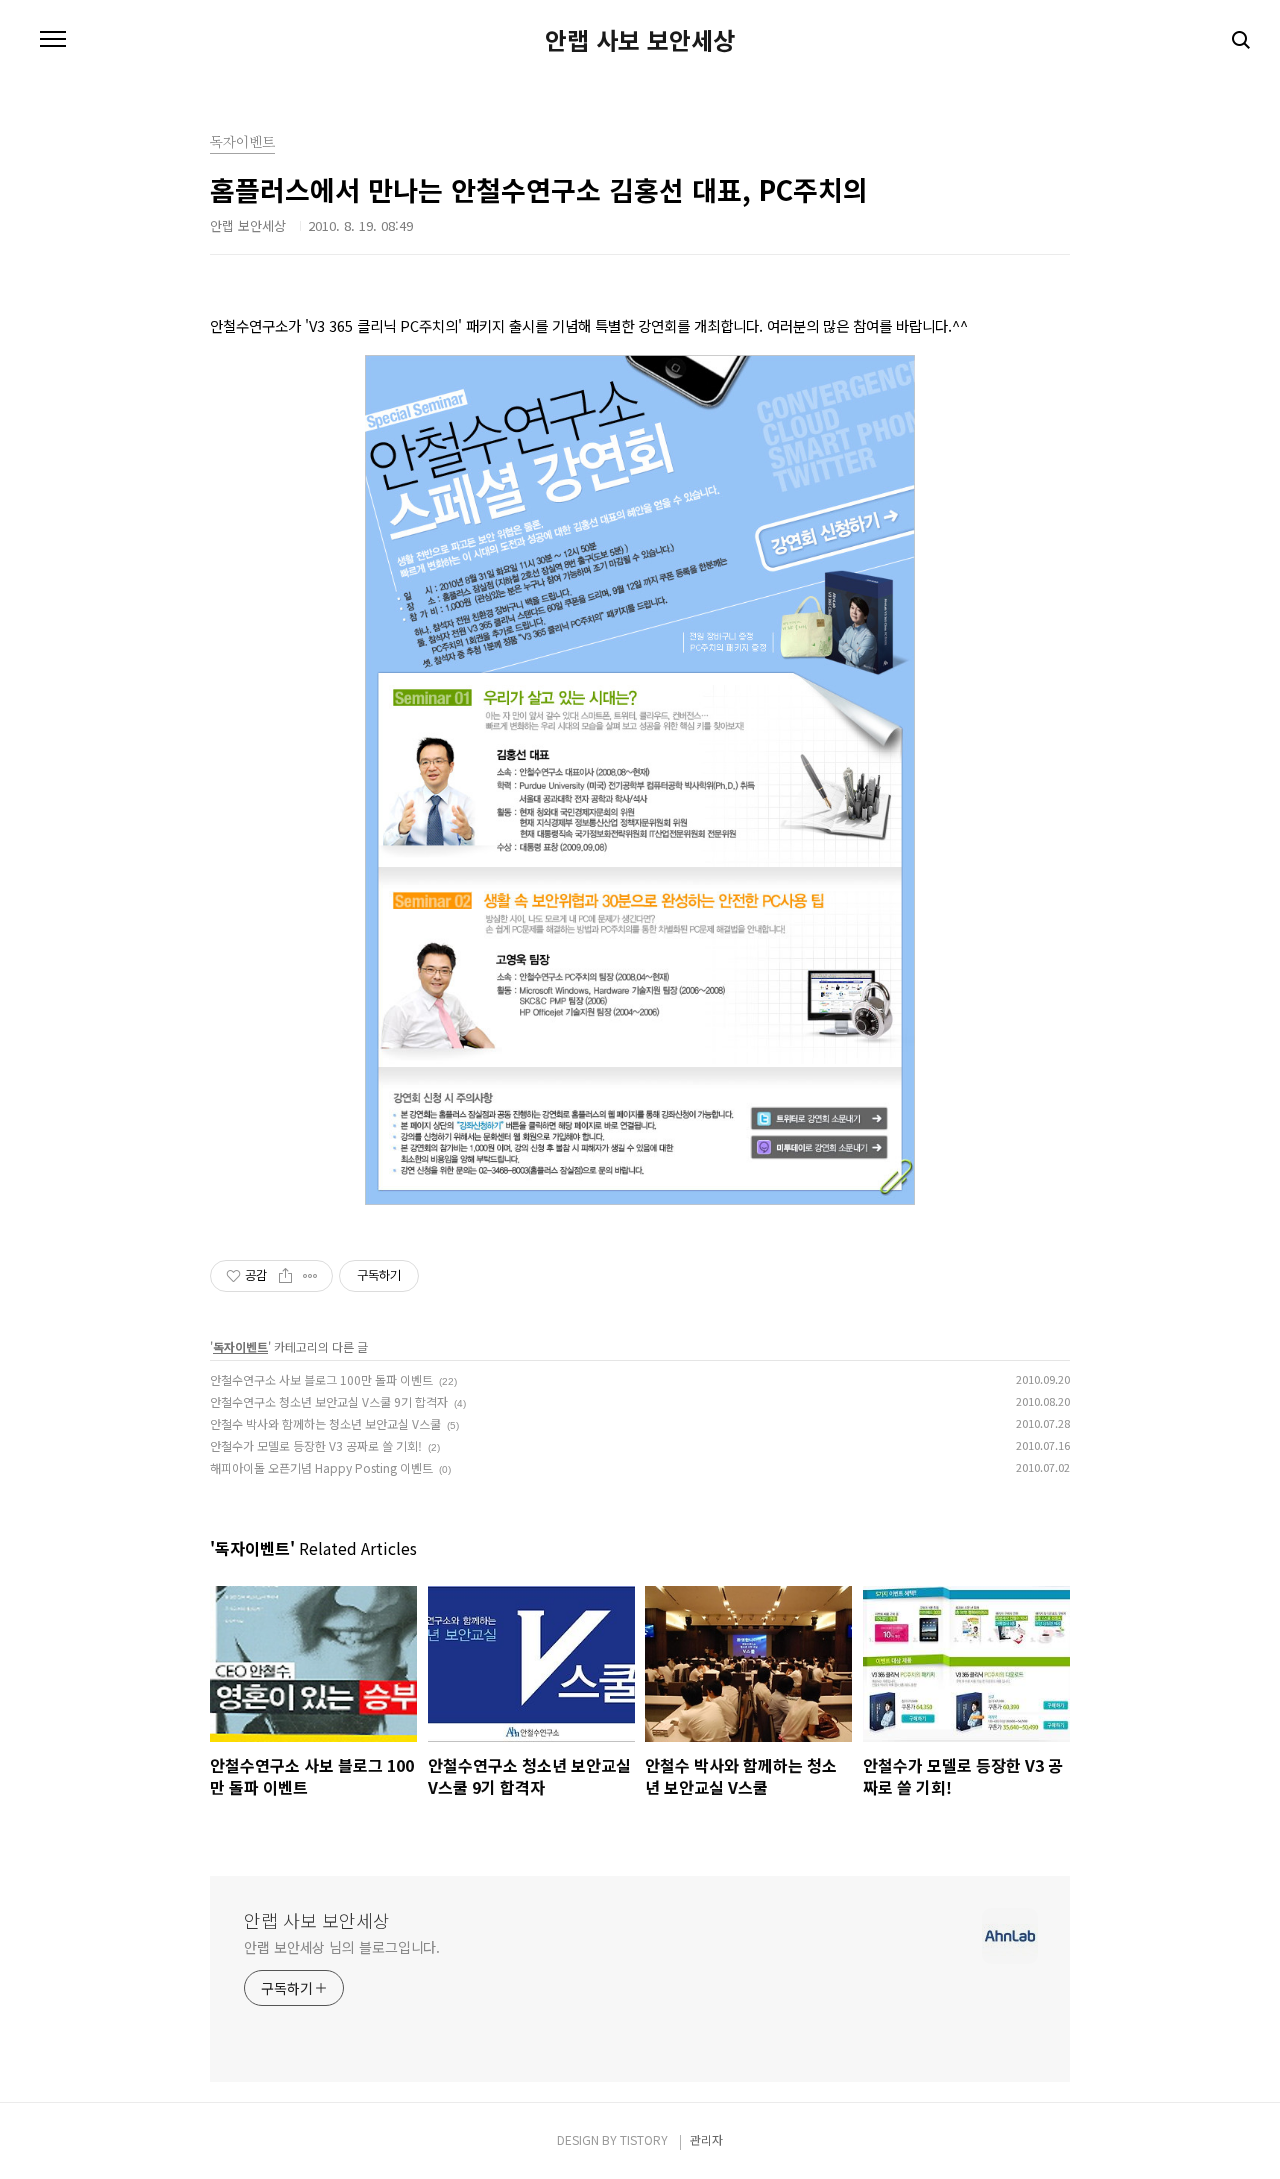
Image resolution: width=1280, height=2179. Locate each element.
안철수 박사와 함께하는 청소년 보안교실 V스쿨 (325, 1423)
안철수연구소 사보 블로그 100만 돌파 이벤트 (321, 1379)
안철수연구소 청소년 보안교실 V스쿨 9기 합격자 (329, 1401)
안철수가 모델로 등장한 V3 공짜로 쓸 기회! (316, 1445)
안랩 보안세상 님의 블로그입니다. (342, 1947)
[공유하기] (285, 1276)
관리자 (706, 2139)
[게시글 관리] (310, 1276)
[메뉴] (53, 40)
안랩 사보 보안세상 (640, 40)
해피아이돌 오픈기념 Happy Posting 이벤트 (321, 1467)
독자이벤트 (240, 1346)
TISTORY (644, 2139)
